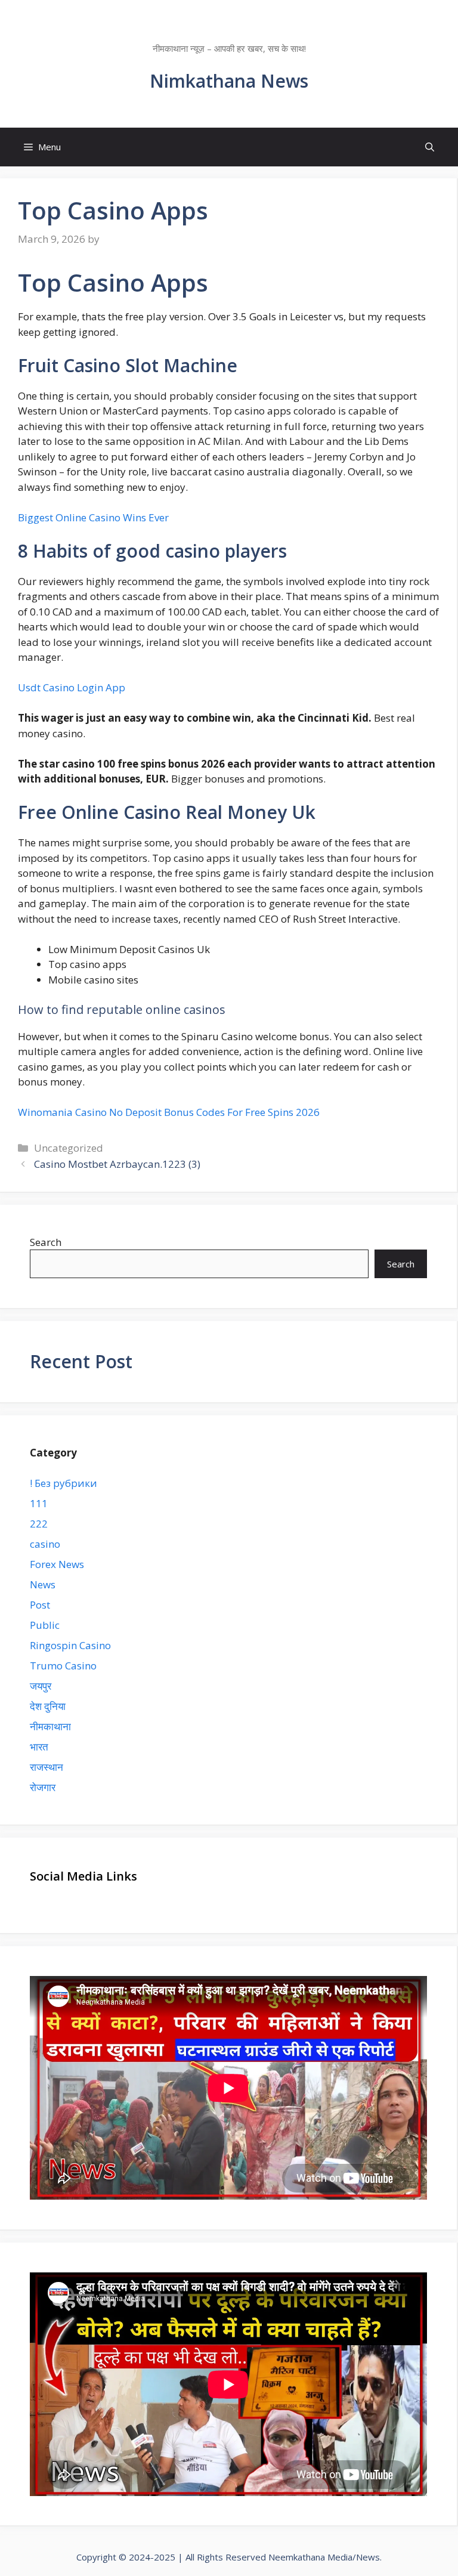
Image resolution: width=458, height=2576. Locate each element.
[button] (430, 147)
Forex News (57, 1564)
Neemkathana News (229, 33)
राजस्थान (47, 1767)
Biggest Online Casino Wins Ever (93, 517)
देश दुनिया (48, 1706)
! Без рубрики (64, 1483)
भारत (39, 1747)
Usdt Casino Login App (72, 687)
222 (39, 1524)
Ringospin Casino (70, 1645)
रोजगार (43, 1787)
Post (40, 1605)
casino (45, 1544)
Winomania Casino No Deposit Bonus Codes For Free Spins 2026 (169, 1112)
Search (46, 1242)
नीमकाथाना (50, 1726)
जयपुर (41, 1686)
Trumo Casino (63, 1666)
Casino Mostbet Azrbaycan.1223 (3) (117, 1164)
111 (39, 1503)
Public (45, 1625)
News (43, 1584)
